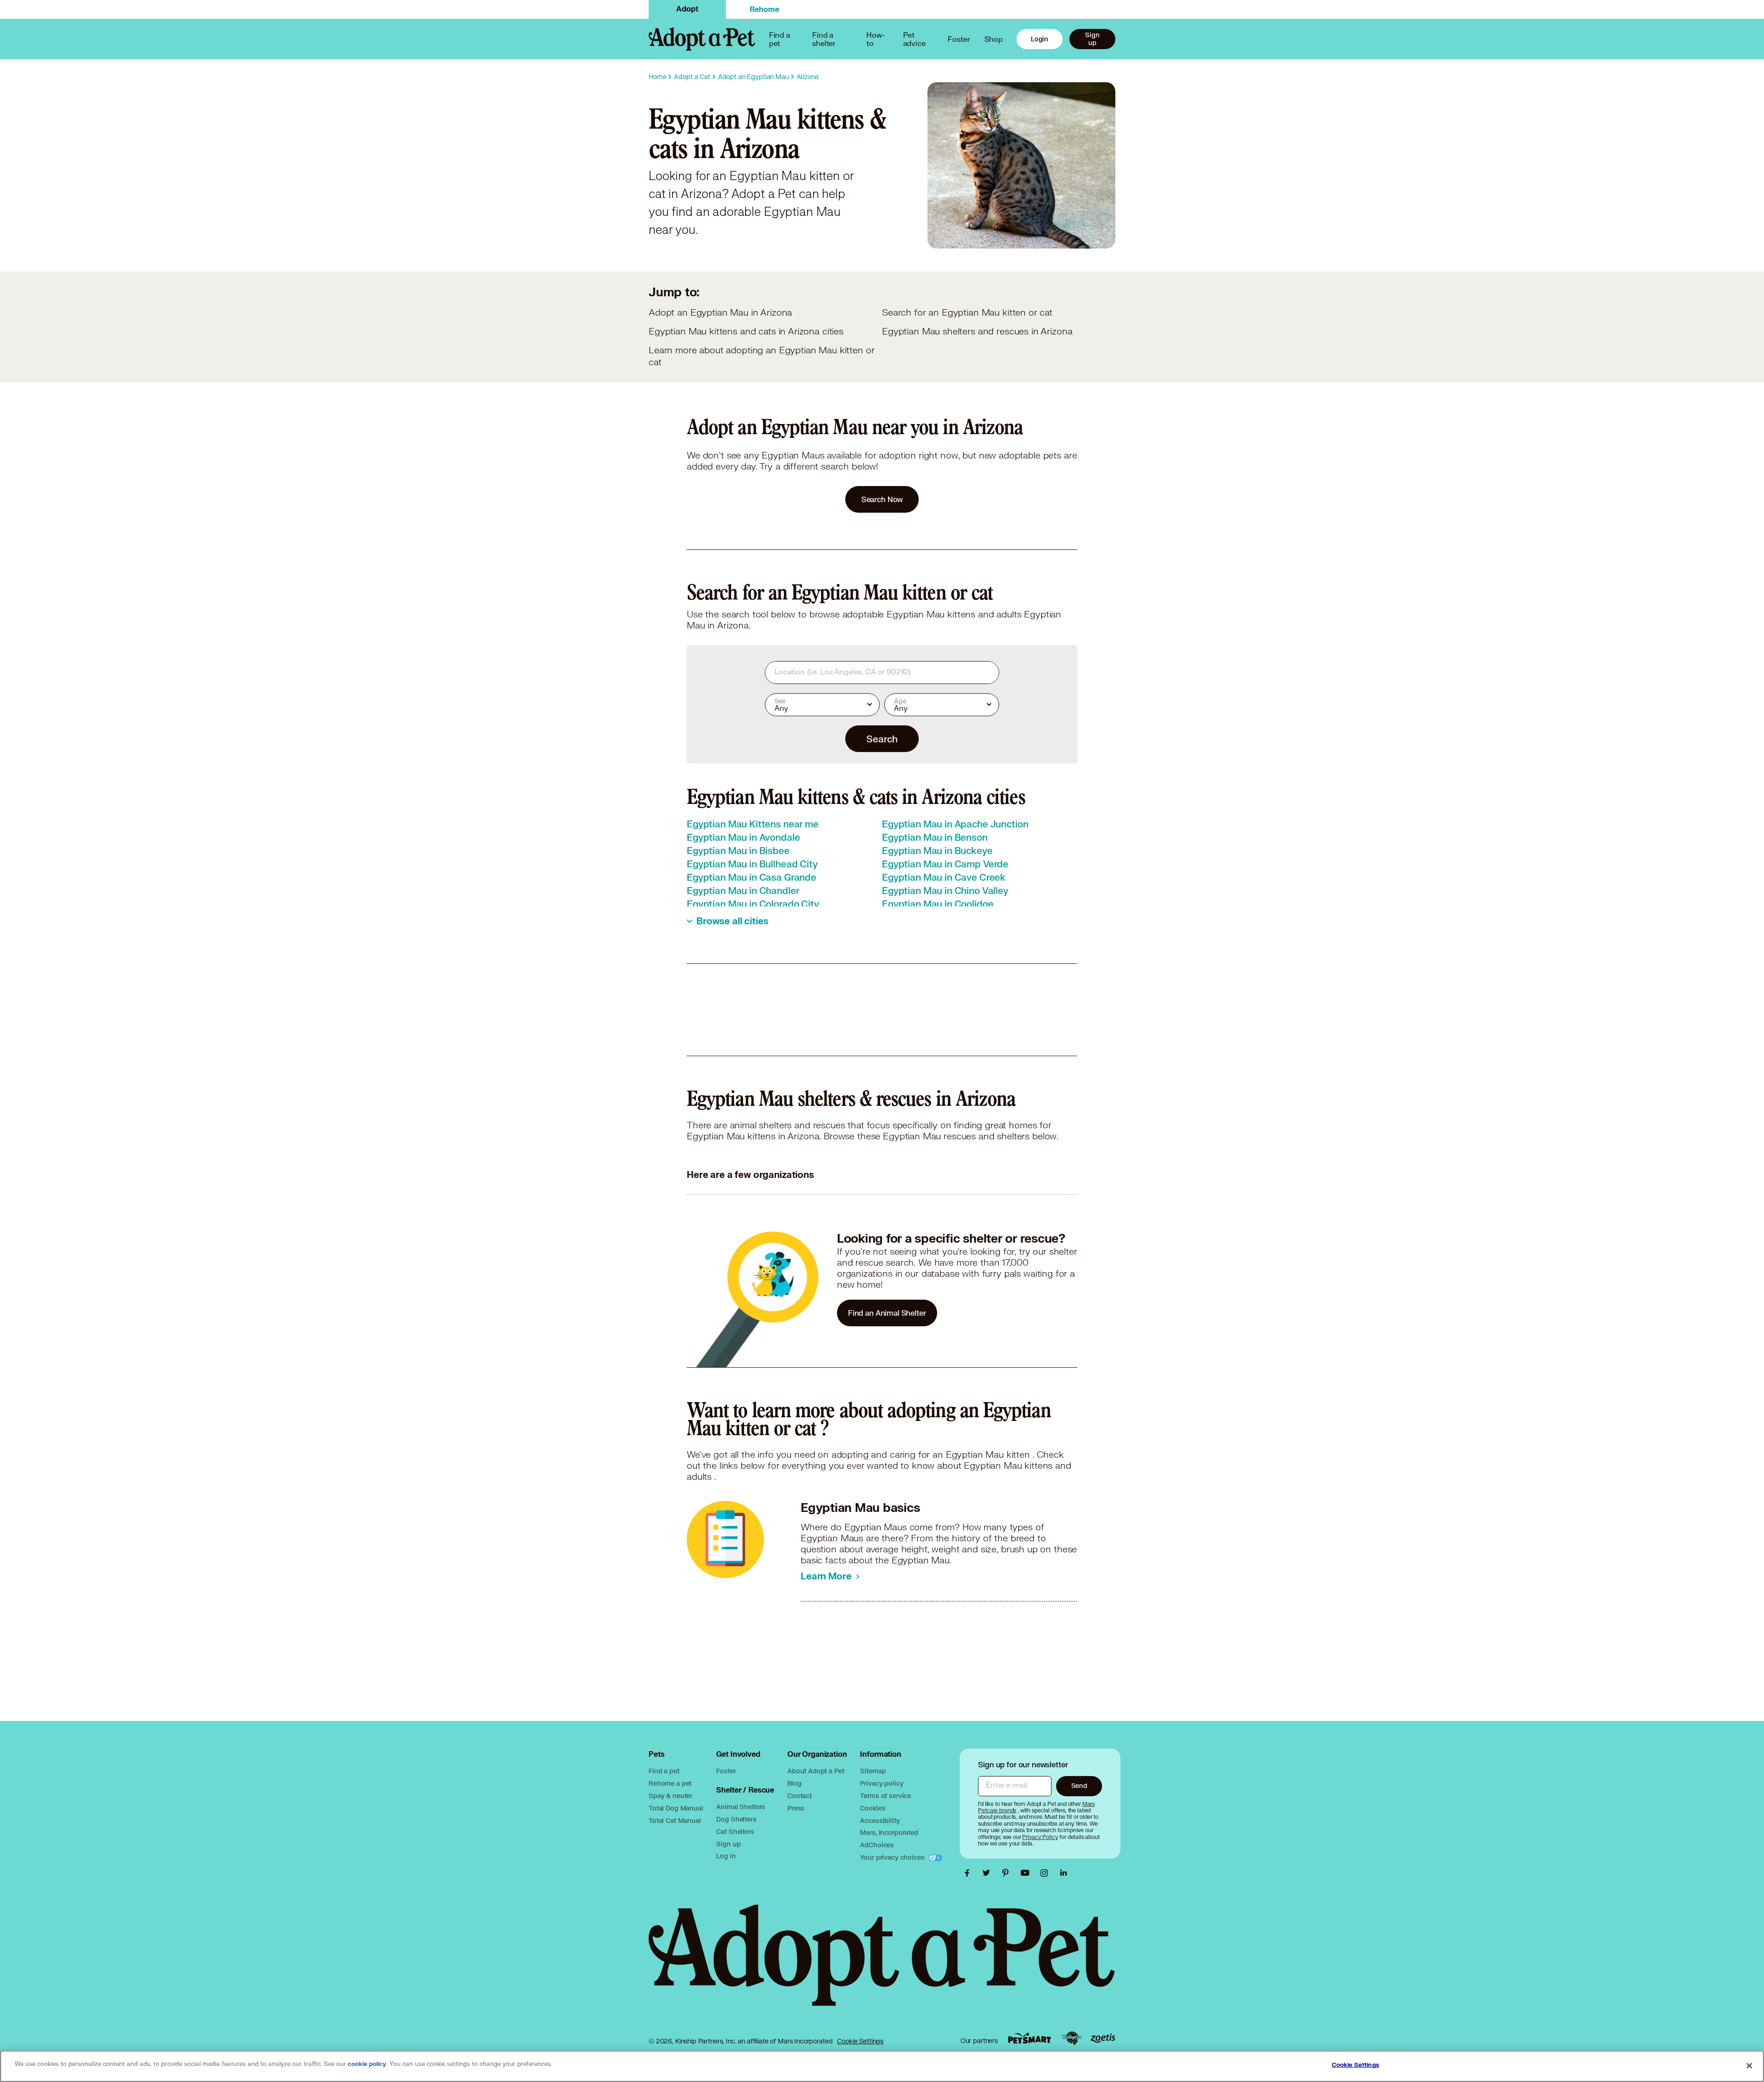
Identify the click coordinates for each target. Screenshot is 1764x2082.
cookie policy (367, 2064)
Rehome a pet (670, 1783)
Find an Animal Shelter (887, 1313)
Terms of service (885, 1796)
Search (882, 739)
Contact (800, 1796)
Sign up (1092, 39)
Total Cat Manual (675, 1820)
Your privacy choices (893, 1857)
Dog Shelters (736, 1819)
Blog (794, 1783)
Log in (726, 1856)
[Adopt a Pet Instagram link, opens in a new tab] (1046, 1873)
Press (796, 1808)
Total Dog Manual (676, 1808)
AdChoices (877, 1845)
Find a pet (664, 1771)
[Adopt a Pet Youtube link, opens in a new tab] (1027, 1873)
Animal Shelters (741, 1807)
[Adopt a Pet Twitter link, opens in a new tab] (989, 1873)
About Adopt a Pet (816, 1771)
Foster (959, 39)
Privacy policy (882, 1783)
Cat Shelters (735, 1831)
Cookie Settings (860, 2041)
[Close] (1749, 2065)
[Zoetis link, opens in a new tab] (1103, 2038)
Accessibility (880, 1820)
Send (1079, 1785)
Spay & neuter (670, 1796)
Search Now (882, 499)
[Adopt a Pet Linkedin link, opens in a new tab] (1063, 1873)
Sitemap (873, 1771)
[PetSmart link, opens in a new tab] (1029, 2038)
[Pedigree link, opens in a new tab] (1071, 2038)
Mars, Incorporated (889, 1832)
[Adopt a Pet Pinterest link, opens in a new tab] (1008, 1873)
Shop (994, 39)
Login (1040, 39)
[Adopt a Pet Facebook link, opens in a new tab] (969, 1873)
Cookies (873, 1808)
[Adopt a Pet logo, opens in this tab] (882, 1964)
